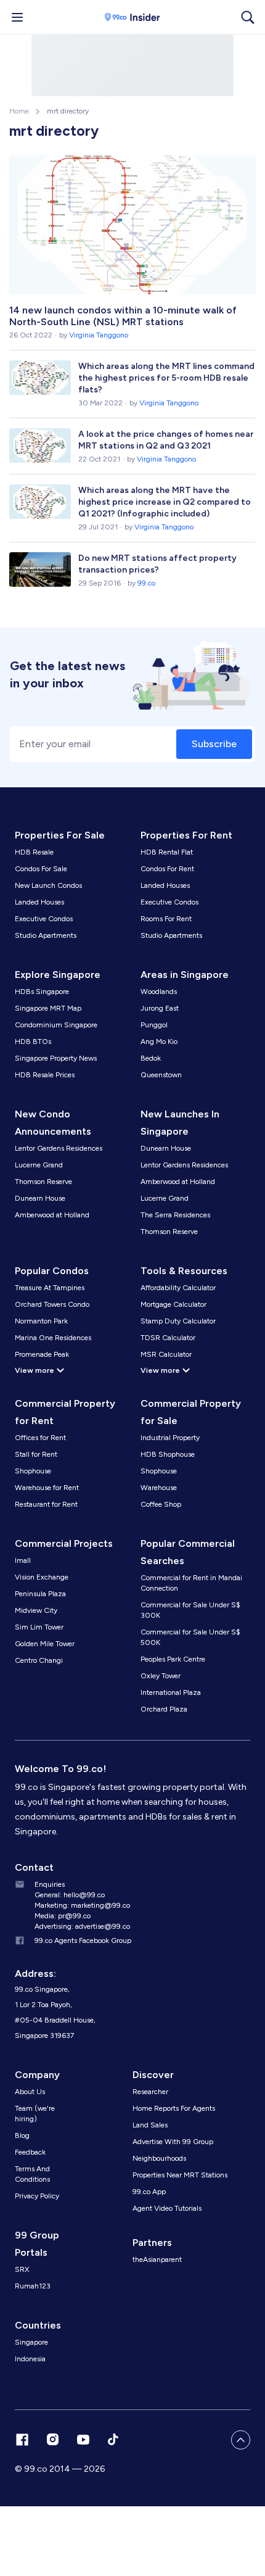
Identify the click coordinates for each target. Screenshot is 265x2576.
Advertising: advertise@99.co (82, 1926)
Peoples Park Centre (173, 1659)
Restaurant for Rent (46, 1504)
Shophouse (33, 1471)
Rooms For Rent (166, 919)
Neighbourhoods (159, 2158)
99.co (146, 583)
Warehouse (159, 1488)
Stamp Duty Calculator (178, 1321)
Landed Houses (39, 902)
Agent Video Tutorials (167, 2208)
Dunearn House (40, 1198)
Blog (22, 2135)
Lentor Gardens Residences (59, 1148)
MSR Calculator (166, 1354)
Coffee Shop (161, 1504)
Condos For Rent (167, 869)
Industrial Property (170, 1438)
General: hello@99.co (70, 1895)
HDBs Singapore (42, 992)
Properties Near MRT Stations (180, 2175)
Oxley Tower (161, 1676)
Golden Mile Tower (45, 1644)
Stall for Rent (36, 1454)
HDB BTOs (33, 1042)
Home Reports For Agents (174, 2108)
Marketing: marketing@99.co (82, 1905)
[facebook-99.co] (22, 2440)
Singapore (31, 2342)
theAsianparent (157, 2259)
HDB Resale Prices (45, 1075)
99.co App (149, 2192)
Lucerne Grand (39, 1165)
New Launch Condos (48, 885)
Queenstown (161, 1075)
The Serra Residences (175, 1215)
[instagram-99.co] (53, 2440)
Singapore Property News (56, 1058)
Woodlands (159, 992)
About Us (30, 2092)
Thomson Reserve (43, 1182)
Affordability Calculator (178, 1288)
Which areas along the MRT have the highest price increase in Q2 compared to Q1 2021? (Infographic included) (165, 502)
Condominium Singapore (56, 1025)
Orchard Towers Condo (52, 1304)
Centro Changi (39, 1660)
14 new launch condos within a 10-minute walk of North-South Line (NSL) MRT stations (123, 316)
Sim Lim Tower (39, 1627)
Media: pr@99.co (63, 1916)
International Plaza (171, 1692)
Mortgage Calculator (173, 1304)
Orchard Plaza (164, 1709)
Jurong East (160, 1008)
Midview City (36, 1610)
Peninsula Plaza (40, 1594)
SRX (22, 2269)
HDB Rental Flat (167, 852)
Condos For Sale (41, 869)
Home (19, 111)
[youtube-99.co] (83, 2440)
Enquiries (50, 1884)
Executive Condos (44, 919)
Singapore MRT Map (48, 1008)
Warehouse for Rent (47, 1488)
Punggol (154, 1025)
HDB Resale (34, 852)
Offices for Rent (40, 1438)
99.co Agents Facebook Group (83, 1940)
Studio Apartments (46, 935)
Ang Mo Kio (159, 1042)
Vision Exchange (42, 1577)
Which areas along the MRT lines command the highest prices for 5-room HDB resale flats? (166, 378)
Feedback (30, 2152)
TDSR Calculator (168, 1338)
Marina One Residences (53, 1338)
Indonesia (30, 2359)
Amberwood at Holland (52, 1215)
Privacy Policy (37, 2196)
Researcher (150, 2092)
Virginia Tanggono (99, 335)
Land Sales (150, 2125)
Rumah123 (33, 2286)
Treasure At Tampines (50, 1288)
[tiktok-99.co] (113, 2440)
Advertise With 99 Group (173, 2142)
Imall (23, 1560)
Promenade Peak (42, 1354)
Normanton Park (41, 1321)
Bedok (151, 1058)
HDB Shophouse (168, 1454)
